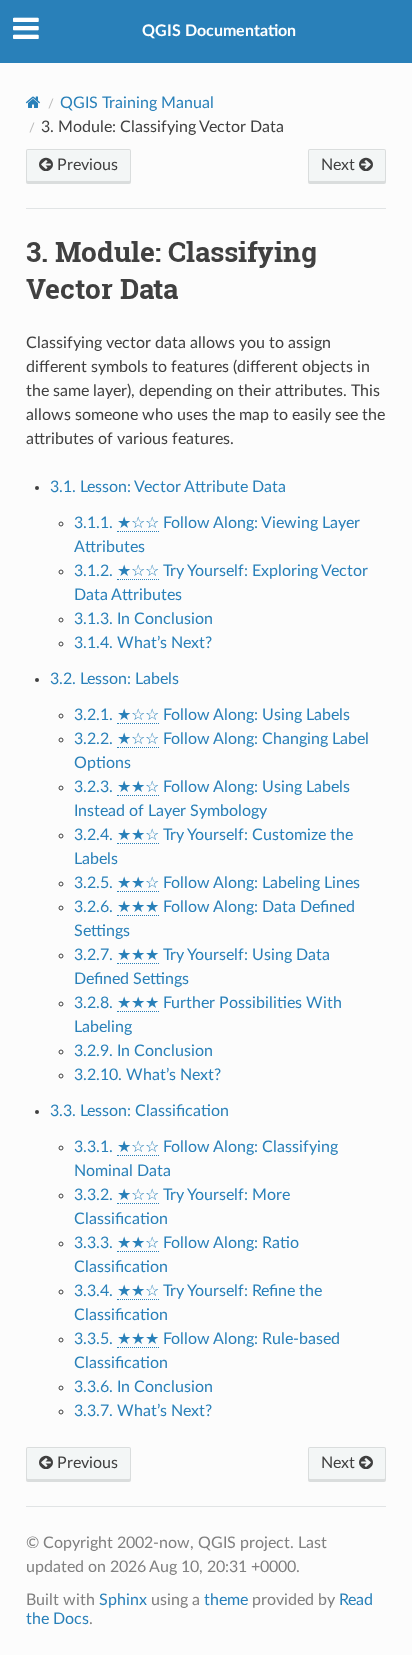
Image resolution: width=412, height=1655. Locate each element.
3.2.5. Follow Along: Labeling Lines (217, 883)
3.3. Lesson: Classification (139, 1111)
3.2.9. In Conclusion (143, 1051)
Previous (85, 165)
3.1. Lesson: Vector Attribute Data (168, 487)
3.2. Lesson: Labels (114, 679)
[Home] (33, 102)
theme (226, 1600)
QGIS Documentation (219, 31)
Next (340, 165)
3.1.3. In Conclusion (143, 619)
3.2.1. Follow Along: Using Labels (212, 715)
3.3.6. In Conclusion (143, 1387)
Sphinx (123, 1600)
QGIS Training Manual (137, 103)
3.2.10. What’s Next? (147, 1075)
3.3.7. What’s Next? (143, 1411)
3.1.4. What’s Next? (143, 643)
